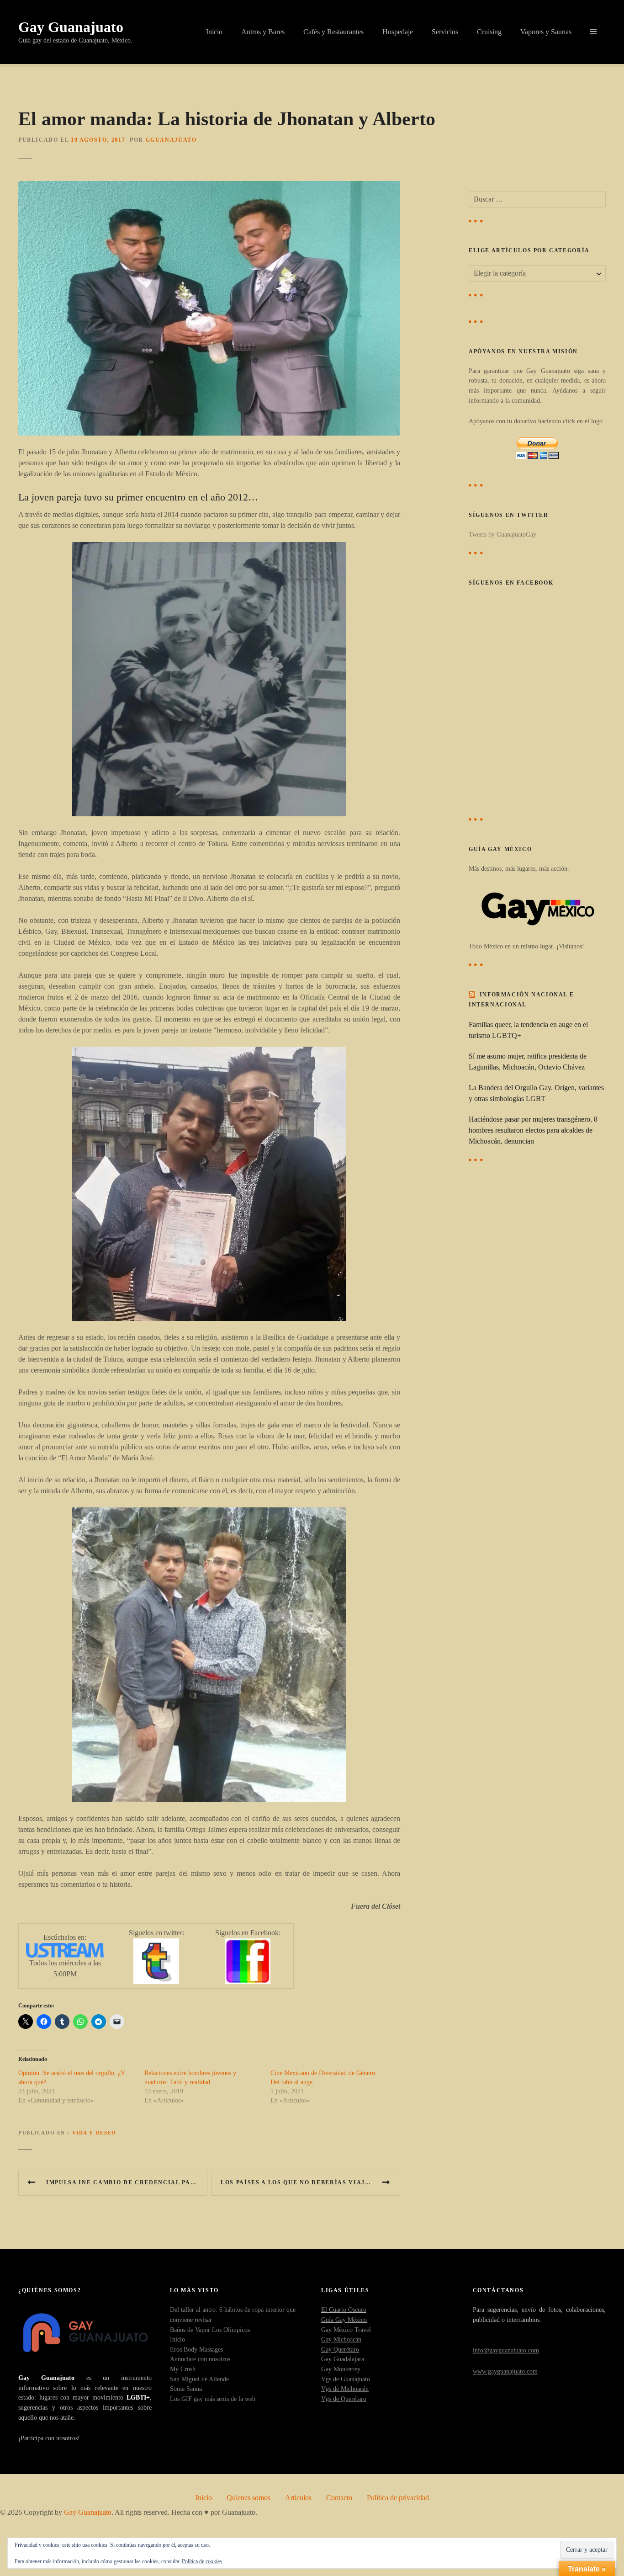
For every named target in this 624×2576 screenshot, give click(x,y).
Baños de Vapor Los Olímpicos (210, 2330)
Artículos (298, 2498)
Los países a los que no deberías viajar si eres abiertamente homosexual (310, 2182)
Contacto (339, 2498)
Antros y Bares (263, 32)
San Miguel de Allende (199, 2379)
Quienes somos (249, 2498)
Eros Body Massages (196, 2349)
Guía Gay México (344, 2320)
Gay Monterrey (341, 2369)
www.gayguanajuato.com (505, 2371)
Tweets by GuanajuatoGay (502, 534)
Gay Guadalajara (343, 2359)
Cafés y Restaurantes (333, 32)
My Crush (183, 2369)
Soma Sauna (186, 2389)
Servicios (445, 32)
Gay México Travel (346, 2330)
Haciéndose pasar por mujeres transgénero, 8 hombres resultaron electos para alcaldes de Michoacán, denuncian (533, 1130)
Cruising (489, 32)
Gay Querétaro (340, 2349)
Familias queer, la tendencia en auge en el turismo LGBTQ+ (528, 1030)
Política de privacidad (398, 2498)
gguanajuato (171, 140)
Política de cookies (202, 2561)
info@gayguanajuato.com (506, 2350)
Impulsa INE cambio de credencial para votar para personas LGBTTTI (127, 2182)
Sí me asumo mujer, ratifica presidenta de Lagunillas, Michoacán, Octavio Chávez (528, 1062)
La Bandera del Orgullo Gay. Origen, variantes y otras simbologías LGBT (536, 1093)
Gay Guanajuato (71, 27)
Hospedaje (398, 32)
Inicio (214, 32)
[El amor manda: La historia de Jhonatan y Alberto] (209, 186)
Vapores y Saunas (546, 32)
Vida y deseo (94, 2133)
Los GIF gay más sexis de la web (213, 2399)
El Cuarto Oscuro (344, 2310)
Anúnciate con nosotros (200, 2359)
